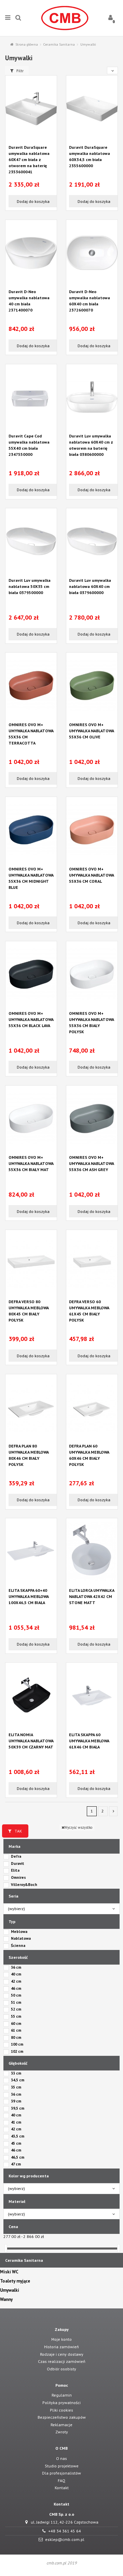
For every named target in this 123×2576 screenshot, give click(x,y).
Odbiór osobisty (61, 2369)
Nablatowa (21, 1938)
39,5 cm (18, 2108)
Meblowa (19, 1932)
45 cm (16, 2143)
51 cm (16, 2002)
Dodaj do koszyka (33, 201)
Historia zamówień (61, 2347)
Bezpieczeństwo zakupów (62, 2417)
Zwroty (62, 2432)
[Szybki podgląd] (31, 140)
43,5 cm (18, 2136)
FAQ (61, 2481)
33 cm (16, 2073)
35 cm (16, 2087)
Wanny (6, 2300)
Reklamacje (61, 2425)
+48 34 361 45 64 (65, 2531)
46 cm (16, 1988)
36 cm (16, 1967)
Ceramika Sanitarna (24, 2260)
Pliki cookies (61, 2410)
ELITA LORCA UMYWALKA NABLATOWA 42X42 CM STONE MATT (92, 1596)
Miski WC (9, 2272)
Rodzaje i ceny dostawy (62, 2354)
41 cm (16, 2122)
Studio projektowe (62, 2466)
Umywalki (10, 2290)
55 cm (16, 2016)
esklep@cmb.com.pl (65, 2539)
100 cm (17, 2044)
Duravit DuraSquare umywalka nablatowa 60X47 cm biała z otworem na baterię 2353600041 (29, 159)
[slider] (6, 2248)
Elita (15, 1870)
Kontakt (62, 2488)
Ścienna (18, 1946)
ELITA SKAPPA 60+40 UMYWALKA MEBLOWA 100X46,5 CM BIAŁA (29, 1596)
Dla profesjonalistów (61, 2473)
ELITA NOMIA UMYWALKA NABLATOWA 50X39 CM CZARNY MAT (31, 1741)
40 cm (16, 1974)
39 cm (16, 2101)
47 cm (16, 2164)
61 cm (16, 2030)
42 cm (16, 1981)
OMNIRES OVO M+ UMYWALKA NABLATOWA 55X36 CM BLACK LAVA (31, 1019)
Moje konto (61, 2339)
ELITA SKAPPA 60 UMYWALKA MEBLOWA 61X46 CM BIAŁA (89, 1741)
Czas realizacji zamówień (62, 2361)
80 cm (16, 2037)
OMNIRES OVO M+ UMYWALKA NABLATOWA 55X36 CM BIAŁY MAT (31, 1163)
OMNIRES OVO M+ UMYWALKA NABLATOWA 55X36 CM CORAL (91, 875)
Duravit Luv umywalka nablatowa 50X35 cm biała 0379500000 (30, 586)
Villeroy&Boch (24, 1885)
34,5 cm (18, 2080)
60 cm (16, 2023)
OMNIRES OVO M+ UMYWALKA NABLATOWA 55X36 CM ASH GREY (91, 1163)
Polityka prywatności (61, 2403)
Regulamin (62, 2395)
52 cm (16, 2009)
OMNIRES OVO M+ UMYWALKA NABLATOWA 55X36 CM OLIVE (91, 731)
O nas (61, 2458)
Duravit (18, 1863)
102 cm (17, 2051)
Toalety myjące (15, 2281)
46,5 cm (18, 2157)
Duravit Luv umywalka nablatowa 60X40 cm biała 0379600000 (90, 586)
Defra (16, 1856)
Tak (18, 1831)
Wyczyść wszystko (78, 1827)
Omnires (18, 1877)
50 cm (16, 1995)
